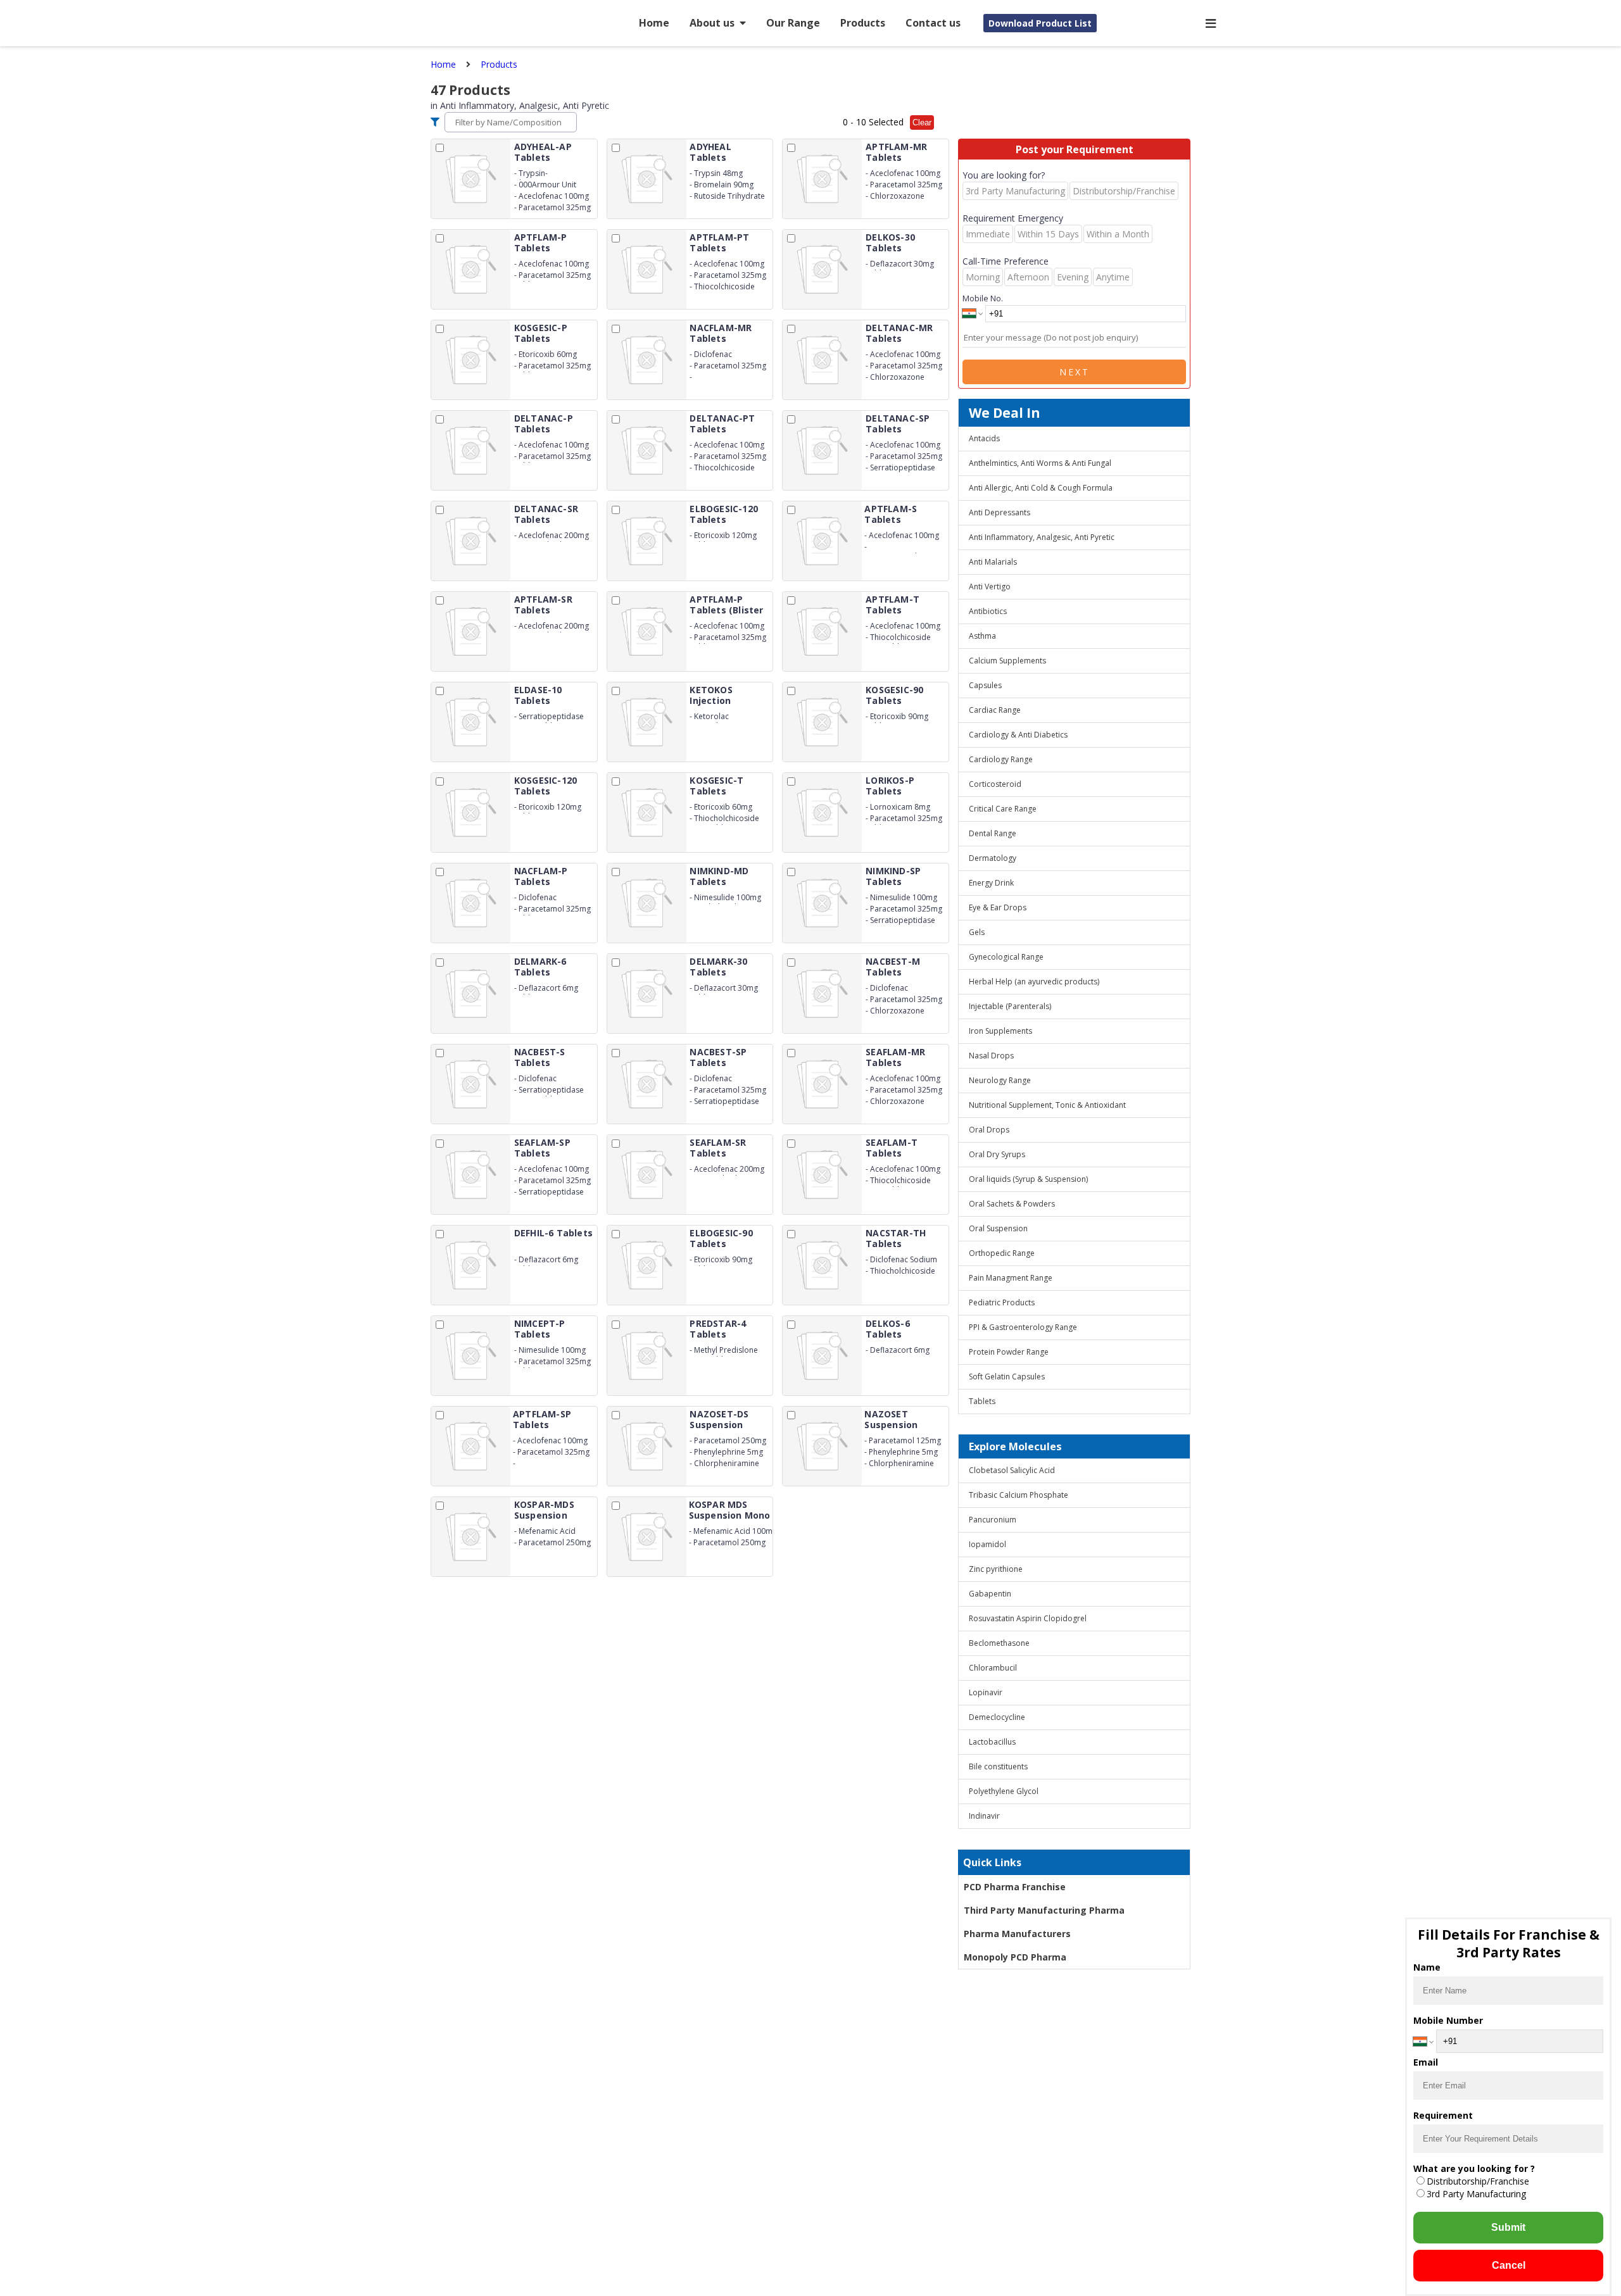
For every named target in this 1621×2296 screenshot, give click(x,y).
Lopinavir (986, 1692)
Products (863, 23)
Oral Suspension (998, 1228)
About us (712, 23)
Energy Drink (991, 883)
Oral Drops (989, 1130)
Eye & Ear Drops (998, 907)
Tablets (982, 1401)
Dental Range (993, 833)
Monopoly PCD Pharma (1015, 1957)
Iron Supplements (1000, 1031)
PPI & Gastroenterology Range (1023, 1327)
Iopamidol (987, 1544)
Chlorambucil (993, 1668)
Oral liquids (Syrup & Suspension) (1028, 1179)
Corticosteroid (995, 784)
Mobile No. (983, 298)
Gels (977, 932)
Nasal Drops (991, 1056)
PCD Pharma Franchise (1015, 1887)
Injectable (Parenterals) (1010, 1006)
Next (1075, 372)
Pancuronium (993, 1520)
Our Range (793, 23)
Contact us (933, 23)
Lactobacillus (992, 1742)
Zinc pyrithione (996, 1569)
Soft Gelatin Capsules (1007, 1377)
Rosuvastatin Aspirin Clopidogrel (1028, 1618)
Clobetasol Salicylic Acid (1012, 1470)
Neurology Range (1000, 1080)
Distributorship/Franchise (1478, 2181)
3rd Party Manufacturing (1476, 2194)
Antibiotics (988, 611)
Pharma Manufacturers (1017, 1934)
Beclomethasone (999, 1643)
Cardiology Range (1001, 759)
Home (654, 23)
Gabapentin (990, 1594)
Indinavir (984, 1816)
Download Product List (1040, 23)
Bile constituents (998, 1766)
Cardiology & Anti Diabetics (1018, 735)
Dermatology (993, 858)
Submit (1508, 2227)
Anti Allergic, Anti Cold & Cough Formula (1041, 488)
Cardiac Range (995, 710)
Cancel (1509, 2265)
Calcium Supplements (1007, 661)
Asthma (982, 636)
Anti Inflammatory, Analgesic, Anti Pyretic (1042, 537)
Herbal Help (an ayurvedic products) (1034, 982)
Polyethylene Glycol (1004, 1791)
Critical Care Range (1003, 809)
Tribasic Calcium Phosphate (1019, 1495)
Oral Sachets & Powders (1012, 1204)
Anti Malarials (993, 562)
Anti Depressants (1000, 512)
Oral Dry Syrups (997, 1154)
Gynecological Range (1006, 957)
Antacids (984, 438)
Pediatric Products (1002, 1302)
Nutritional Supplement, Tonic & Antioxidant (1047, 1105)
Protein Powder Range (1009, 1352)
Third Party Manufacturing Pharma (1044, 1910)
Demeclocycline (997, 1717)
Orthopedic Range (1002, 1253)
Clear (922, 122)
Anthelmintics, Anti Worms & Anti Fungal (1040, 463)
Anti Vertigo (990, 587)
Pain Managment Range (1011, 1278)
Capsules (985, 685)
